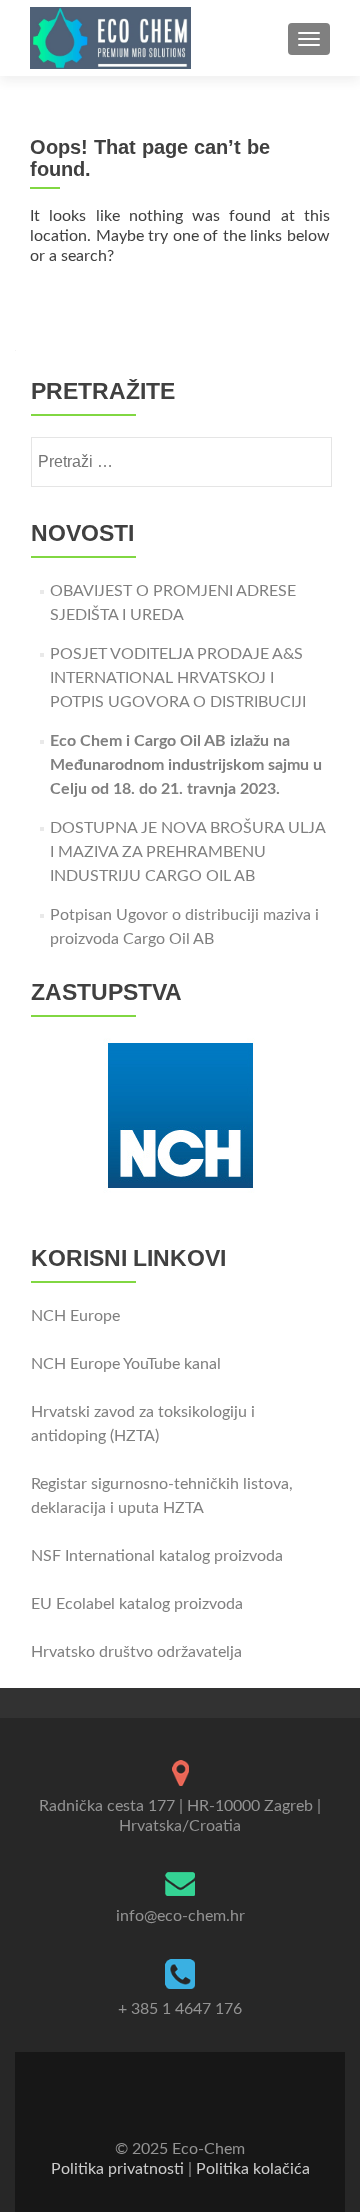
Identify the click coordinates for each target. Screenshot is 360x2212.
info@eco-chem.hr (180, 1916)
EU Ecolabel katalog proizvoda (137, 1604)
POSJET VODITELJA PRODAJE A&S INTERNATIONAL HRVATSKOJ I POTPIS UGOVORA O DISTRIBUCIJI (178, 678)
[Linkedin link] (194, 2100)
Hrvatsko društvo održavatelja (136, 1652)
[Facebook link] (166, 2100)
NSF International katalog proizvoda (157, 1556)
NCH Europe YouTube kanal (126, 1364)
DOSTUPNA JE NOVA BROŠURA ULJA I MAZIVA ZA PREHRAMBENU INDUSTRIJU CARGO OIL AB (187, 852)
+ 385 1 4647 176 (180, 2009)
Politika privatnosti (117, 2169)
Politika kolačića (253, 2169)
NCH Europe (75, 1316)
